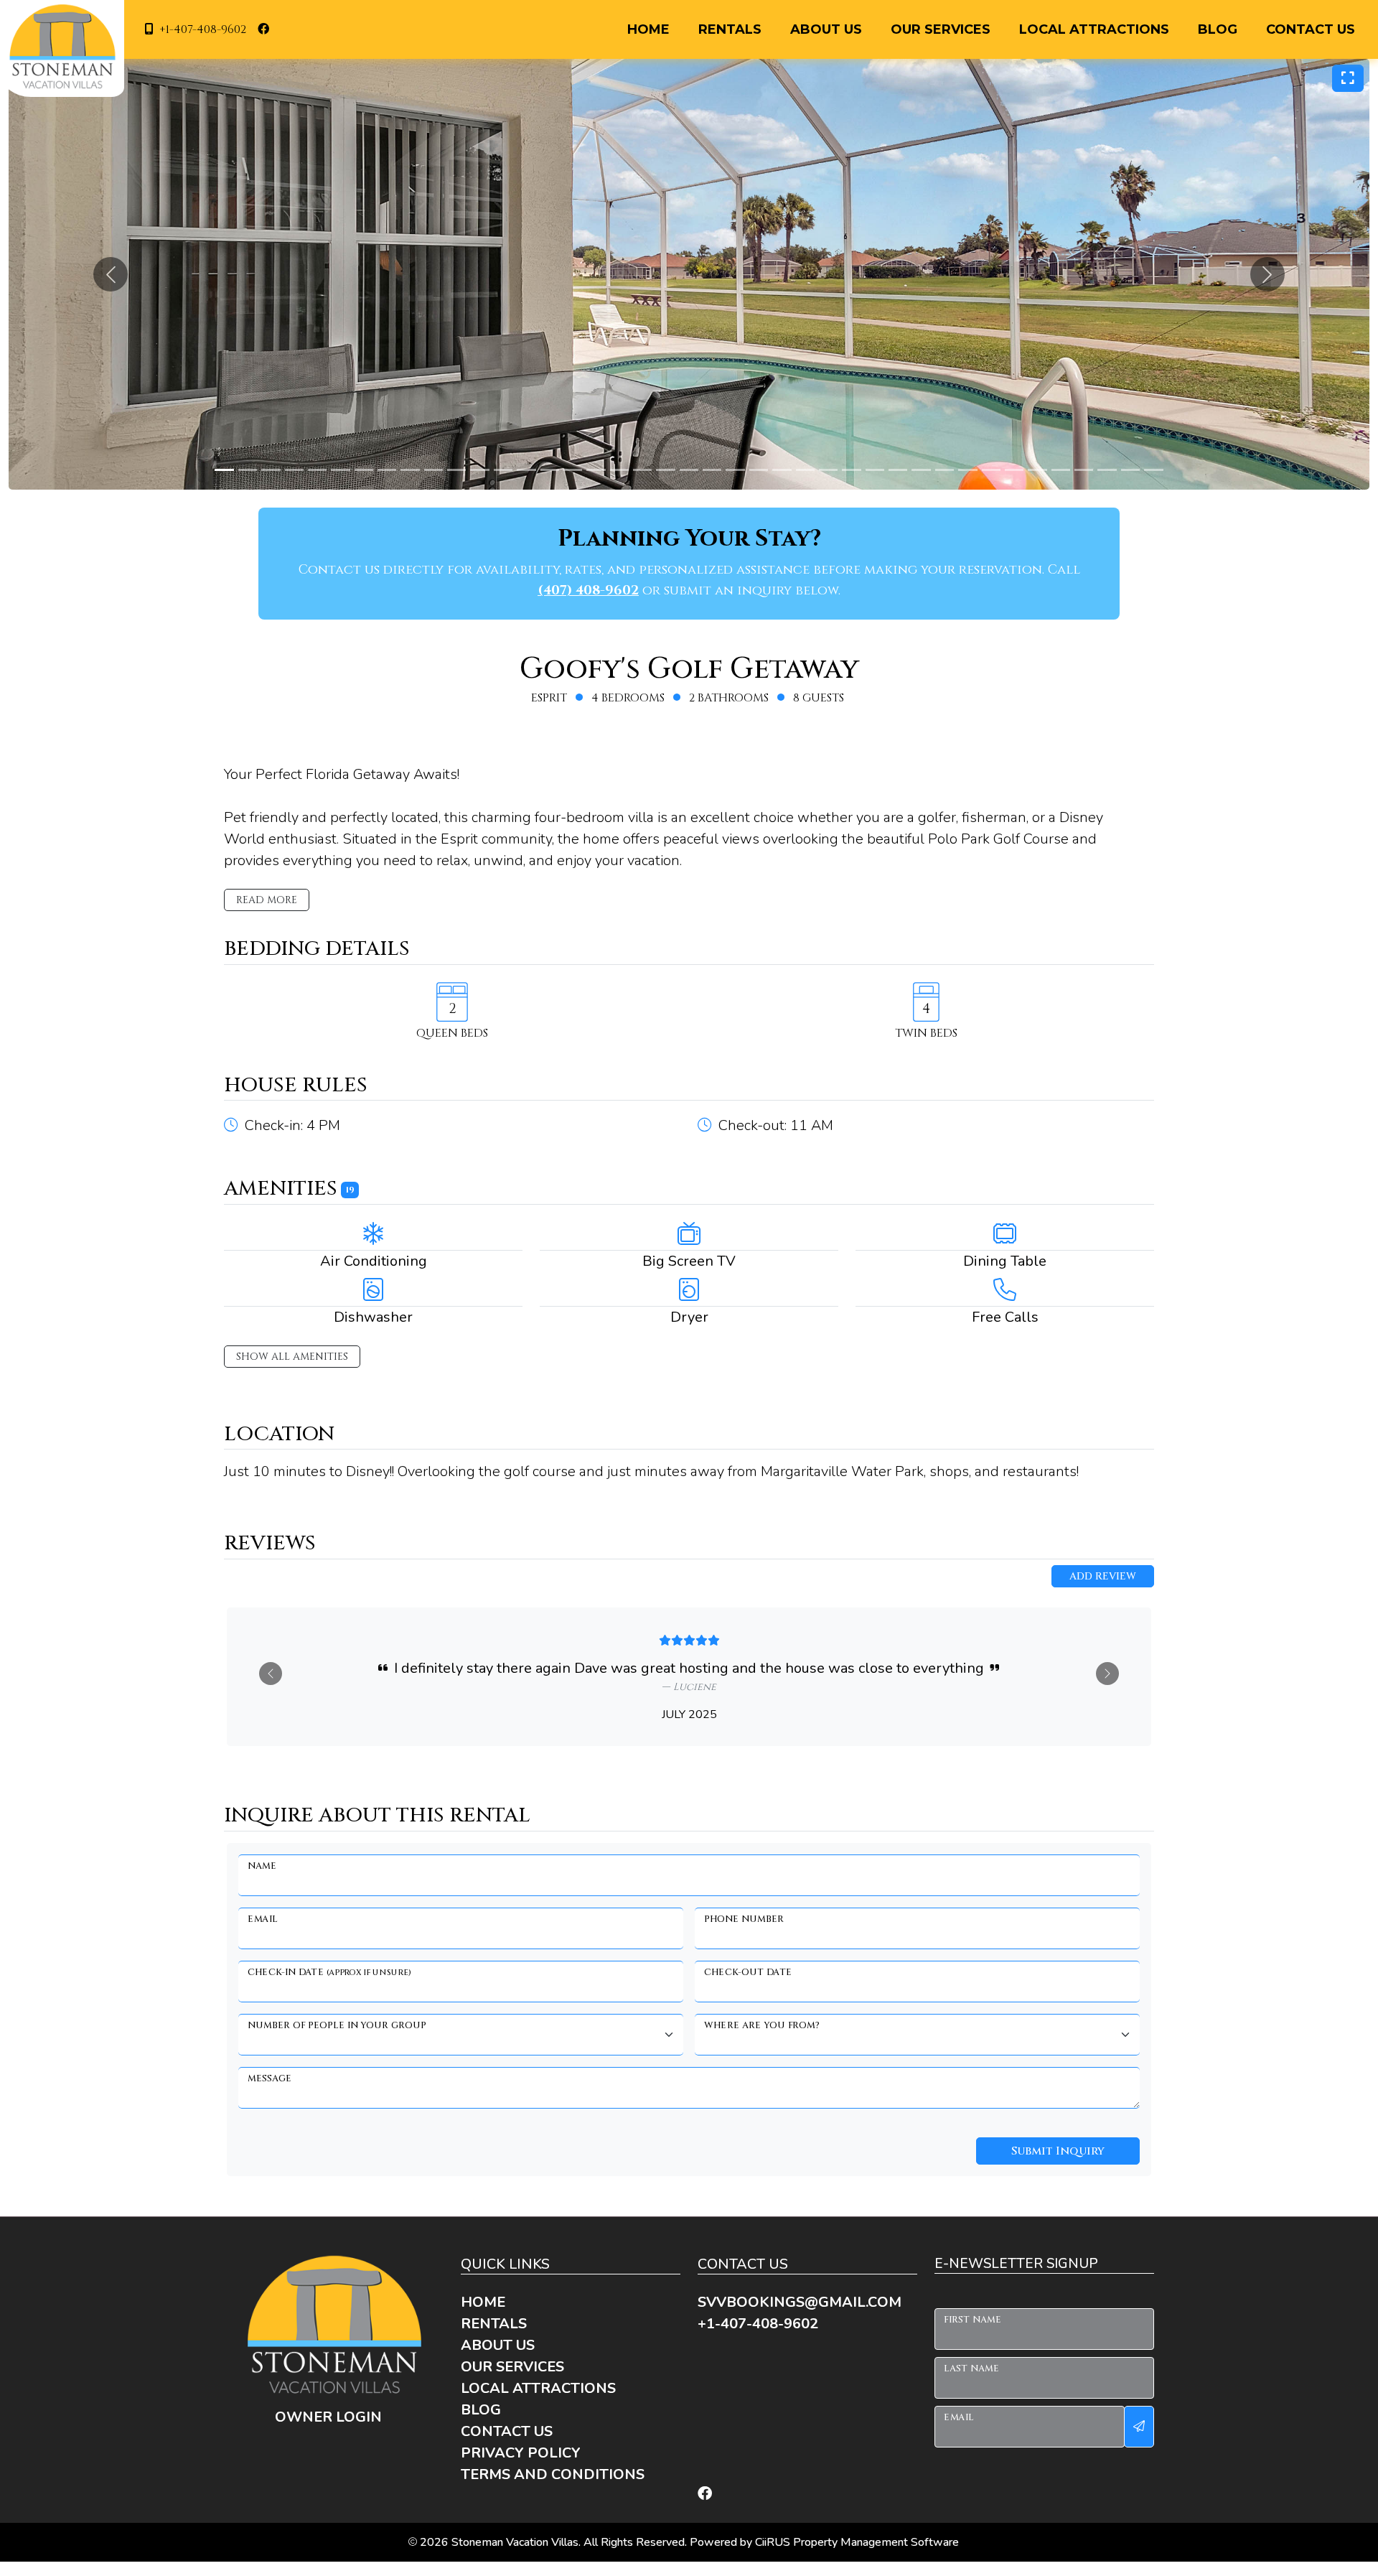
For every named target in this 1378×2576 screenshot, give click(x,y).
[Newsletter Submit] (1139, 2427)
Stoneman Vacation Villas (515, 2542)
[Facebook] (705, 2494)
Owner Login (328, 2417)
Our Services (941, 29)
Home (648, 29)
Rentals (730, 29)
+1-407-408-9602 (203, 29)
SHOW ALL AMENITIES (292, 1357)
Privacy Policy (521, 2453)
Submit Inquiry (1058, 2151)
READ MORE (267, 900)
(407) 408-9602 (588, 591)
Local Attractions (1094, 29)
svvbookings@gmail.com (800, 2302)
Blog (1218, 29)
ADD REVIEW (1103, 1576)
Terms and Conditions (553, 2474)
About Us (826, 29)
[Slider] (224, 470)
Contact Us (1311, 29)
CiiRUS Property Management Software (857, 2542)
